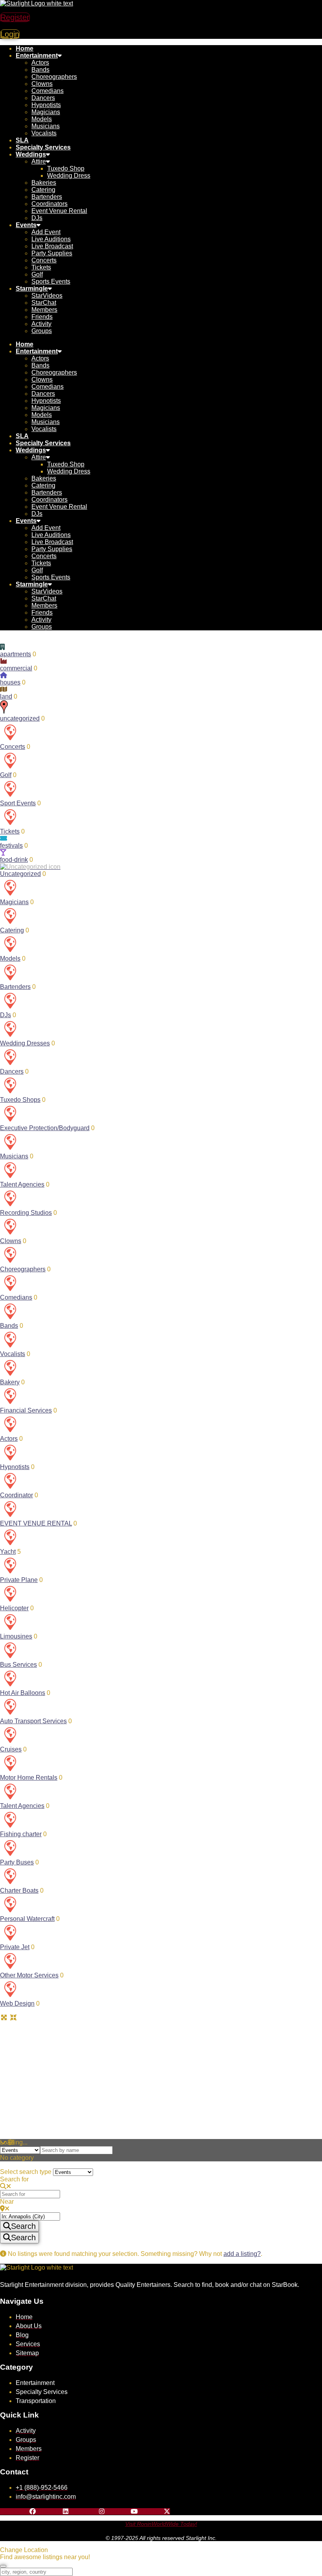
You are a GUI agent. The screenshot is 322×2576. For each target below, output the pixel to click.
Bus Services (18, 1665)
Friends (42, 317)
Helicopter (14, 1608)
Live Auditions (51, 239)
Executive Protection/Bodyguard (45, 1128)
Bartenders (47, 197)
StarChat (44, 303)
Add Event (46, 232)
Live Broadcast (52, 246)
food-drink (14, 860)
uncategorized (20, 718)
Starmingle (32, 289)
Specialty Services (43, 147)
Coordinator (16, 1495)
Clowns (42, 84)
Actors (40, 63)
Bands (40, 70)
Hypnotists (46, 105)
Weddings (31, 154)
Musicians (46, 126)
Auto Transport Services (33, 1721)
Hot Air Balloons (23, 1693)
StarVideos (47, 296)
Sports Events (51, 281)
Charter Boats (19, 1891)
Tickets (41, 267)
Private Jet (15, 1947)
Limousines (16, 1636)
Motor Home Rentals (29, 1778)
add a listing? (242, 2254)
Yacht (8, 1552)
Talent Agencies (22, 1184)
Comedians (48, 91)
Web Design (17, 2003)
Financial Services (26, 1410)
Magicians (46, 112)
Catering (43, 190)
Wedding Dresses (25, 1043)
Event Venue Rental (59, 211)
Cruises (11, 1749)
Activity (41, 324)
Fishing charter (21, 1834)
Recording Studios (26, 1213)
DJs (37, 218)
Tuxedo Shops (20, 1100)
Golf (37, 274)
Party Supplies (52, 253)
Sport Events (18, 803)
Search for (14, 2179)
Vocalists (44, 133)
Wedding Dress (69, 176)
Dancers (43, 98)
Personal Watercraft (27, 1919)
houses (10, 682)
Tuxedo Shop (66, 168)
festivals (11, 846)
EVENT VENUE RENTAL (36, 1523)
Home (25, 48)
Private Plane (19, 1580)
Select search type (26, 2172)
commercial (16, 668)
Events (26, 225)
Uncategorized (20, 874)
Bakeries (44, 183)
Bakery (10, 1382)
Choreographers (54, 77)
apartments (16, 654)
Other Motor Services (29, 1975)
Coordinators (49, 204)
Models (42, 119)
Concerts (44, 260)
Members (44, 310)
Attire (39, 161)
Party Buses (17, 1862)
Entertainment (37, 56)
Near (7, 2202)
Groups (42, 331)
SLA (22, 140)
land (6, 696)
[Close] (3, 2566)
